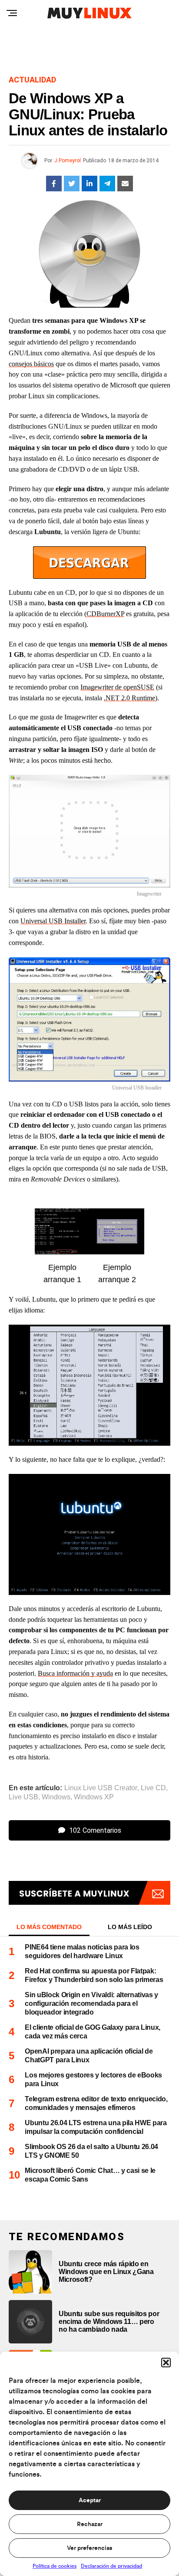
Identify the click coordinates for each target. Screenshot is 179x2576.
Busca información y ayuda (75, 1673)
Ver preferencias (89, 2548)
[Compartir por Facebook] (54, 184)
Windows (56, 1797)
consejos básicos (31, 364)
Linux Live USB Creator (101, 1788)
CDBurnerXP (105, 614)
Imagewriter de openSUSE (117, 687)
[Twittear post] (72, 184)
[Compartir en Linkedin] (89, 184)
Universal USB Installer (53, 921)
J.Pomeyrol (68, 161)
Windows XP (94, 1797)
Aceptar (90, 2501)
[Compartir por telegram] (107, 184)
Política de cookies (55, 2566)
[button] (166, 2363)
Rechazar (90, 2524)
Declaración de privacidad (111, 2566)
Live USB (23, 1797)
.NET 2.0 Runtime (129, 698)
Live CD (153, 1788)
